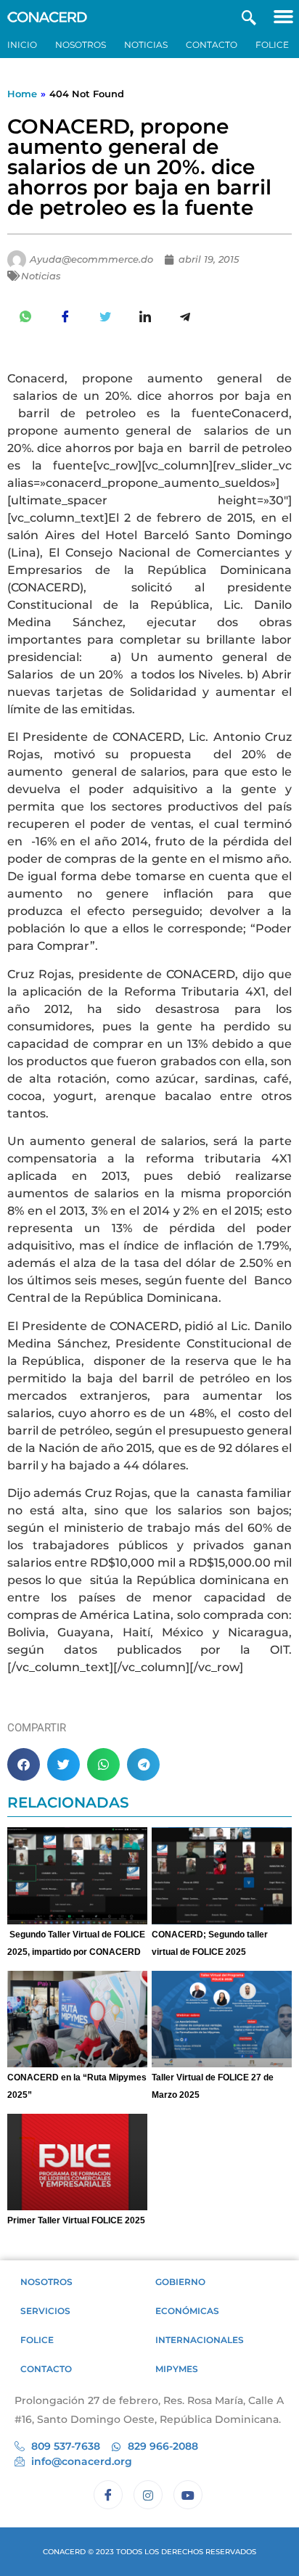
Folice (272, 45)
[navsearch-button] (249, 16)
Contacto (212, 45)
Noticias (146, 45)
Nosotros (81, 45)
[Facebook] (108, 2495)
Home (22, 94)
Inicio (22, 45)
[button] (283, 16)
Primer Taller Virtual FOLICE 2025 (76, 2220)
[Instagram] (148, 2495)
